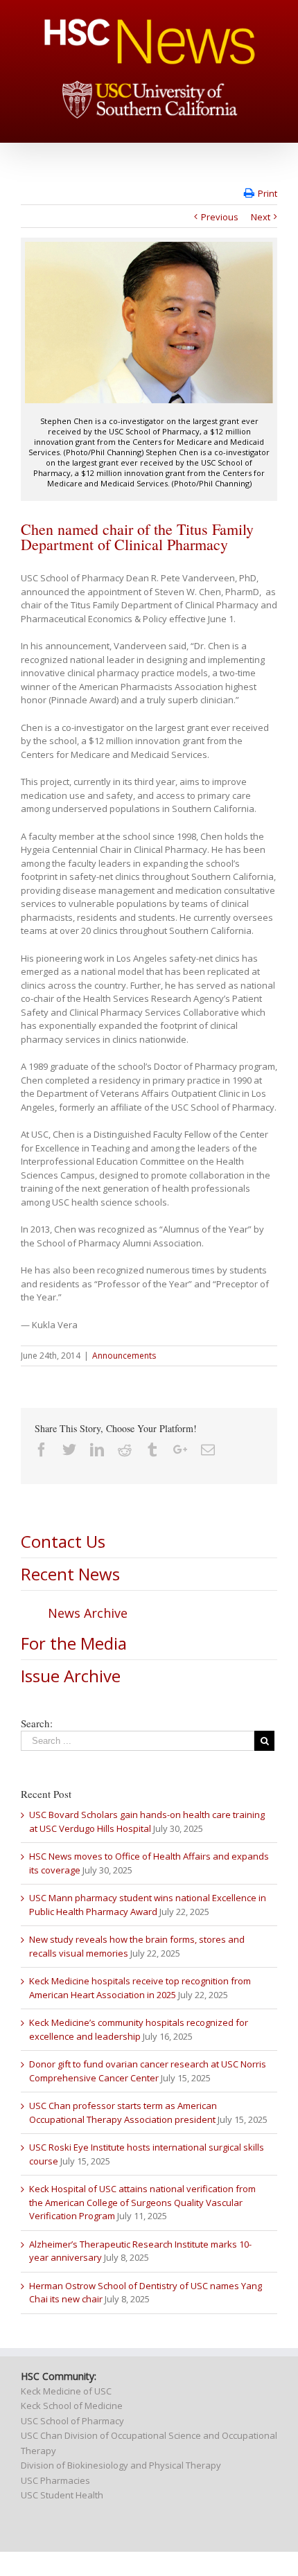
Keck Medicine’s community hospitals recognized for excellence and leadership (139, 2029)
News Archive (88, 1613)
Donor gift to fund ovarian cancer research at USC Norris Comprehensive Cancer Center (148, 2071)
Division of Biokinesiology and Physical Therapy (121, 2465)
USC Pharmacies (55, 2480)
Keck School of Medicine (72, 2406)
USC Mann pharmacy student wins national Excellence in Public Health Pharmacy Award (148, 1905)
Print (268, 193)
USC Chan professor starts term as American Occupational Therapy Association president (123, 2112)
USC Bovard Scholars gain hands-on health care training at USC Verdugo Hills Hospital (147, 1821)
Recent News (70, 1574)
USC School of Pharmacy (72, 2421)
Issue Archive (71, 1676)
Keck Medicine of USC (66, 2391)
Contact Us (63, 1541)
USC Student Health (62, 2495)
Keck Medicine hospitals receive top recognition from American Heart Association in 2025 (140, 1988)
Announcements (124, 1356)
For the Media (74, 1643)
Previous (220, 217)
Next (261, 217)
